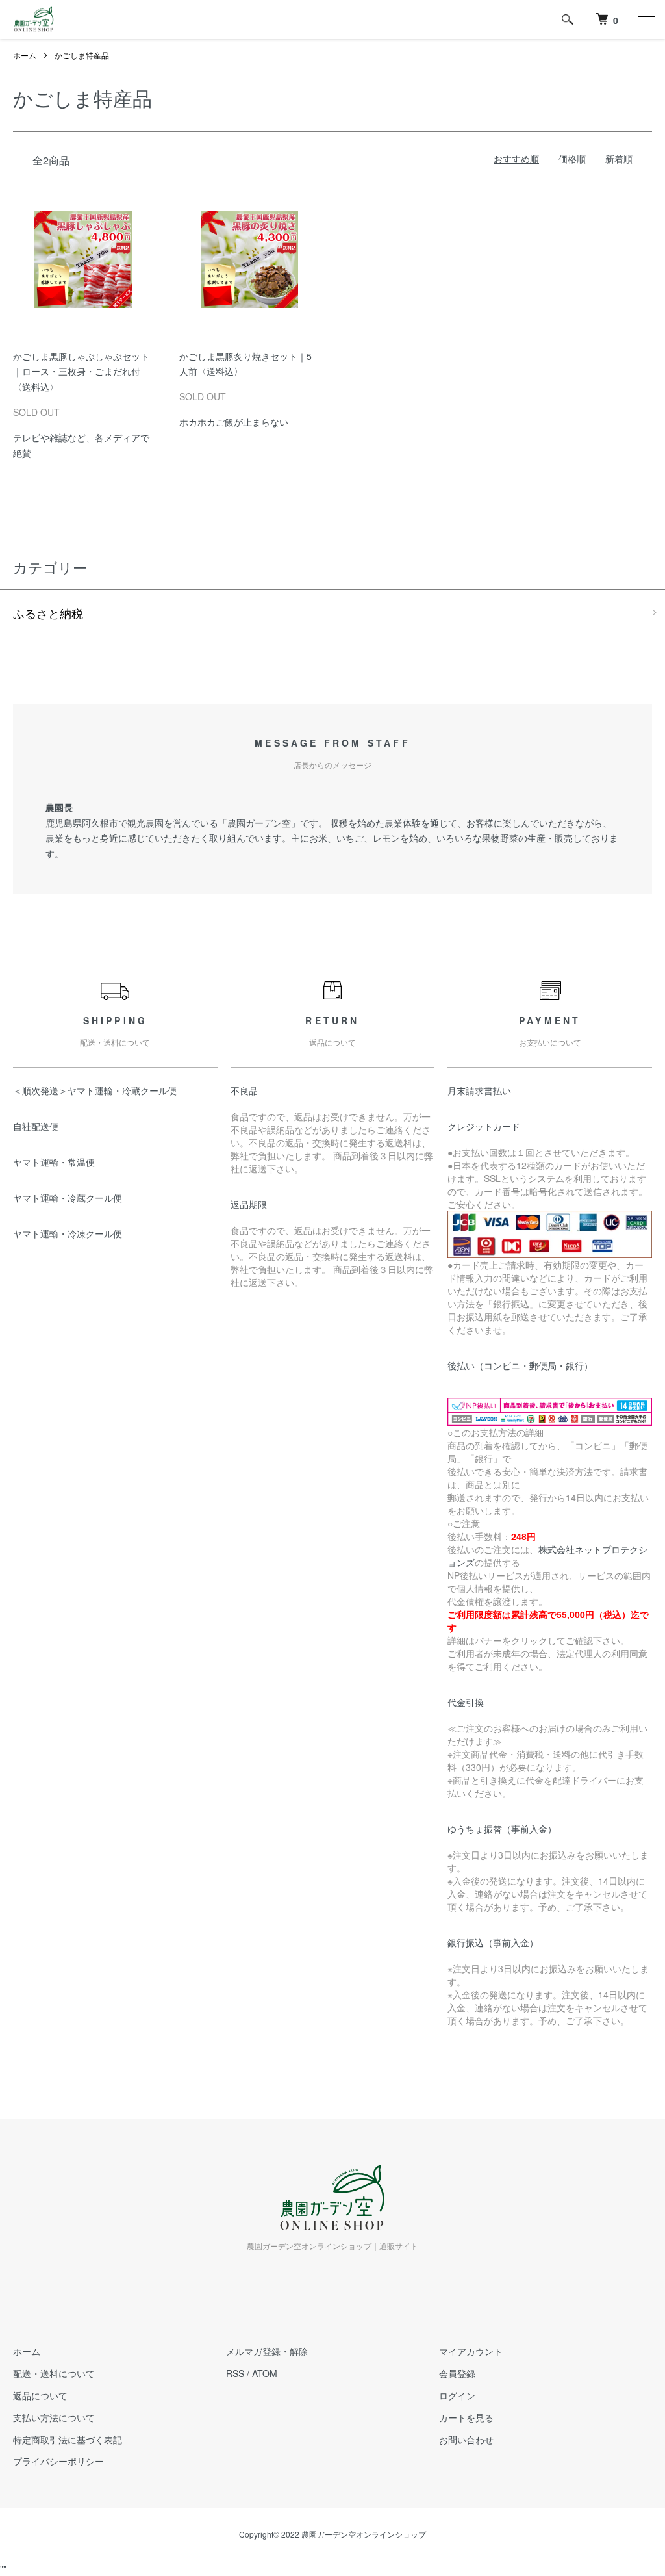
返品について (40, 2395)
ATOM (265, 2373)
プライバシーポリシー (58, 2461)
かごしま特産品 (82, 55)
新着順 (619, 159)
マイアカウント (471, 2351)
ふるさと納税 (48, 613)
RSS (235, 2373)
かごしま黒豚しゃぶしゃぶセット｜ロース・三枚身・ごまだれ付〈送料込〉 (81, 372)
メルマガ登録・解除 (267, 2351)
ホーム (25, 55)
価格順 (572, 159)
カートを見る (466, 2417)
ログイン (457, 2395)
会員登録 (457, 2373)
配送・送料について (54, 2373)
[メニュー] (646, 19)
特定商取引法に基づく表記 (68, 2440)
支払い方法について (54, 2417)
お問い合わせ (466, 2440)
